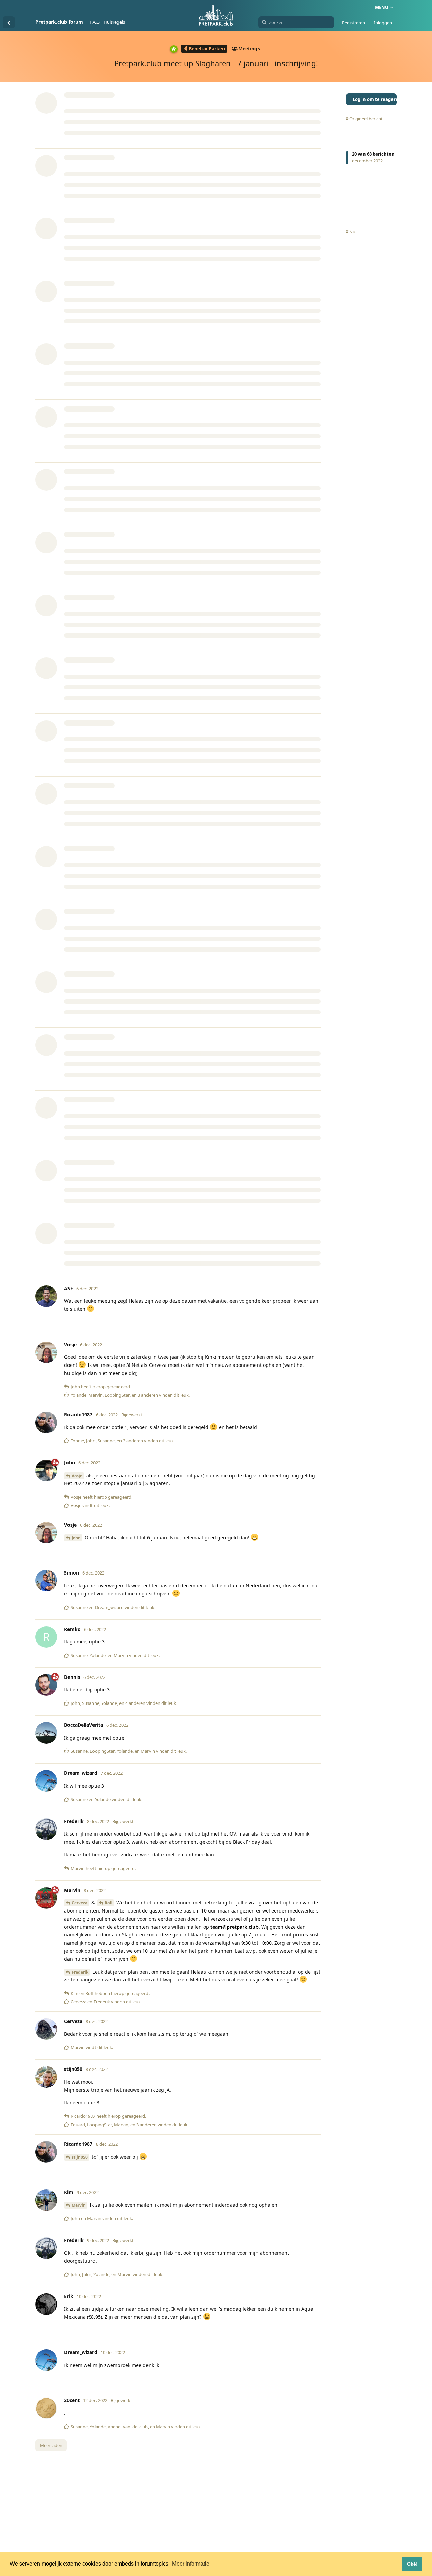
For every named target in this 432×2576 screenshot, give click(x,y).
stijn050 (80, 2157)
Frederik (80, 1972)
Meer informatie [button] (191, 2564)
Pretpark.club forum (59, 22)
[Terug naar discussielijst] (9, 22)
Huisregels (114, 22)
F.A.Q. (95, 22)
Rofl (109, 1903)
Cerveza (79, 1903)
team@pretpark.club (234, 1927)
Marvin (79, 2205)
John (76, 1538)
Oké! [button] (412, 2564)
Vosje (77, 1476)
